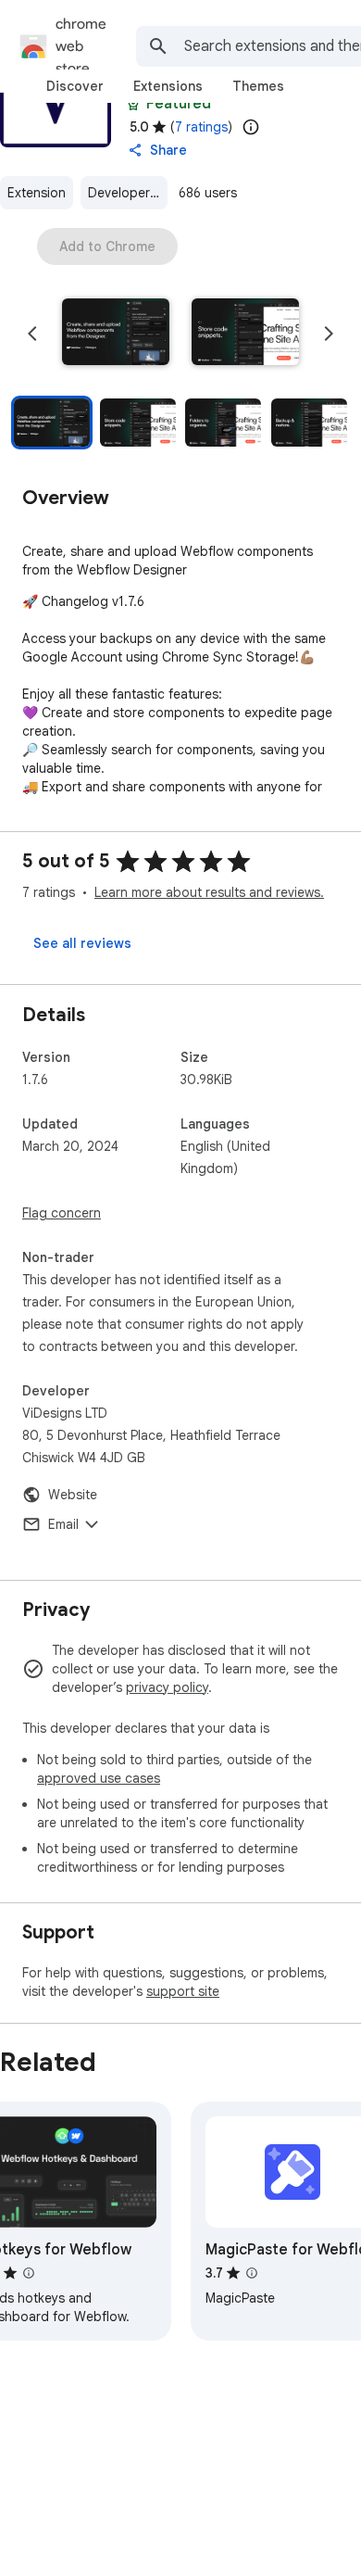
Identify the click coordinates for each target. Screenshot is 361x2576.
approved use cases (99, 1778)
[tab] (75, 86)
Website (73, 1495)
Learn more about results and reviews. (209, 892)
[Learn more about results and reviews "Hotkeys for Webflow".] (29, 2273)
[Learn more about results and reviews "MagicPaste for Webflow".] (252, 2273)
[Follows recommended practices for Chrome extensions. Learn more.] (133, 104)
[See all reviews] (82, 943)
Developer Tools (128, 193)
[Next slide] (329, 334)
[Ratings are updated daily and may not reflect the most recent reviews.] (251, 127)
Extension (37, 193)
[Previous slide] (32, 334)
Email (63, 1524)
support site (183, 1991)
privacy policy (167, 1687)
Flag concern (62, 1213)
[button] (116, 334)
